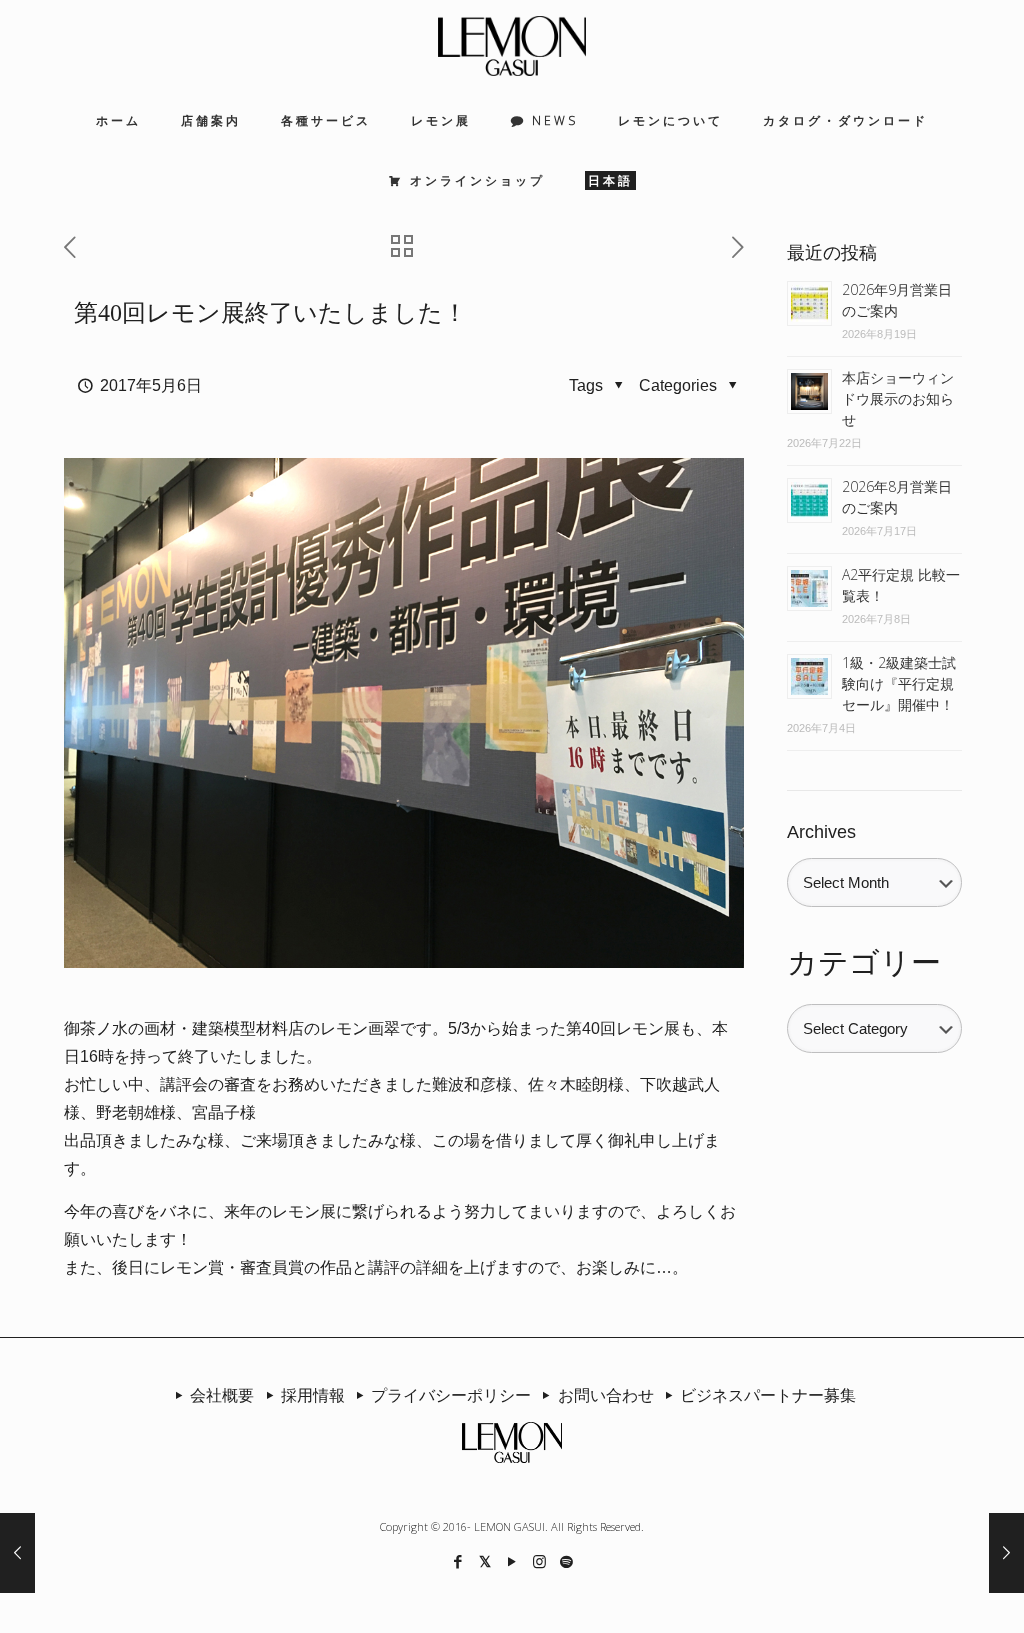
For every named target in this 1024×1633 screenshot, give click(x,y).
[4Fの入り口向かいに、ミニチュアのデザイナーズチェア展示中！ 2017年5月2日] (17, 1553)
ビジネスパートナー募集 (768, 1395)
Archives (821, 832)
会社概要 (222, 1395)
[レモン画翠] (512, 45)
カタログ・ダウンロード (845, 120)
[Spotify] (566, 1561)
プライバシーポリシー (451, 1395)
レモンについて (670, 120)
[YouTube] (512, 1561)
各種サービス (326, 120)
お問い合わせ (605, 1395)
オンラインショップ (477, 180)
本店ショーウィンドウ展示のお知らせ (898, 398)
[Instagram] (539, 1561)
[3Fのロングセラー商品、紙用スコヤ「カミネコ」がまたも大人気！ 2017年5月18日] (1006, 1553)
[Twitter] (485, 1561)
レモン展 (441, 120)
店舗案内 (211, 120)
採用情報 (312, 1395)
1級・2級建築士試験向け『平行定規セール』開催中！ (899, 683)
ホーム (118, 120)
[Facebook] (458, 1561)
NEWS (555, 120)
